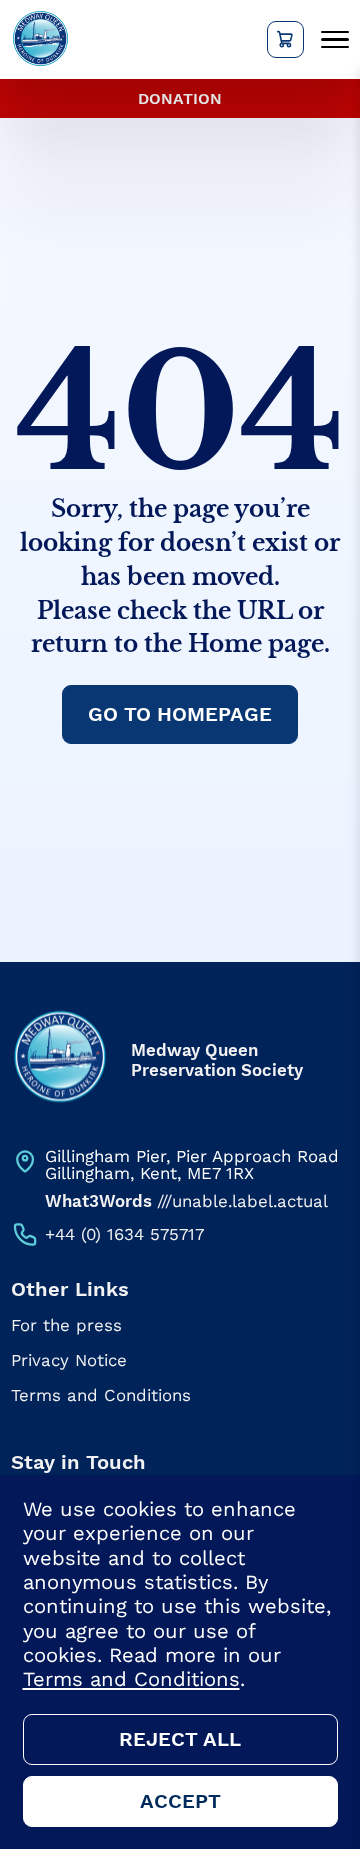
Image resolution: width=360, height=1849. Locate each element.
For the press (66, 1325)
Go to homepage (180, 714)
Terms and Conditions (101, 1395)
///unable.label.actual (186, 1201)
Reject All (180, 1739)
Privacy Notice (69, 1360)
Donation (180, 98)
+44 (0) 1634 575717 (124, 1234)
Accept (180, 1801)
